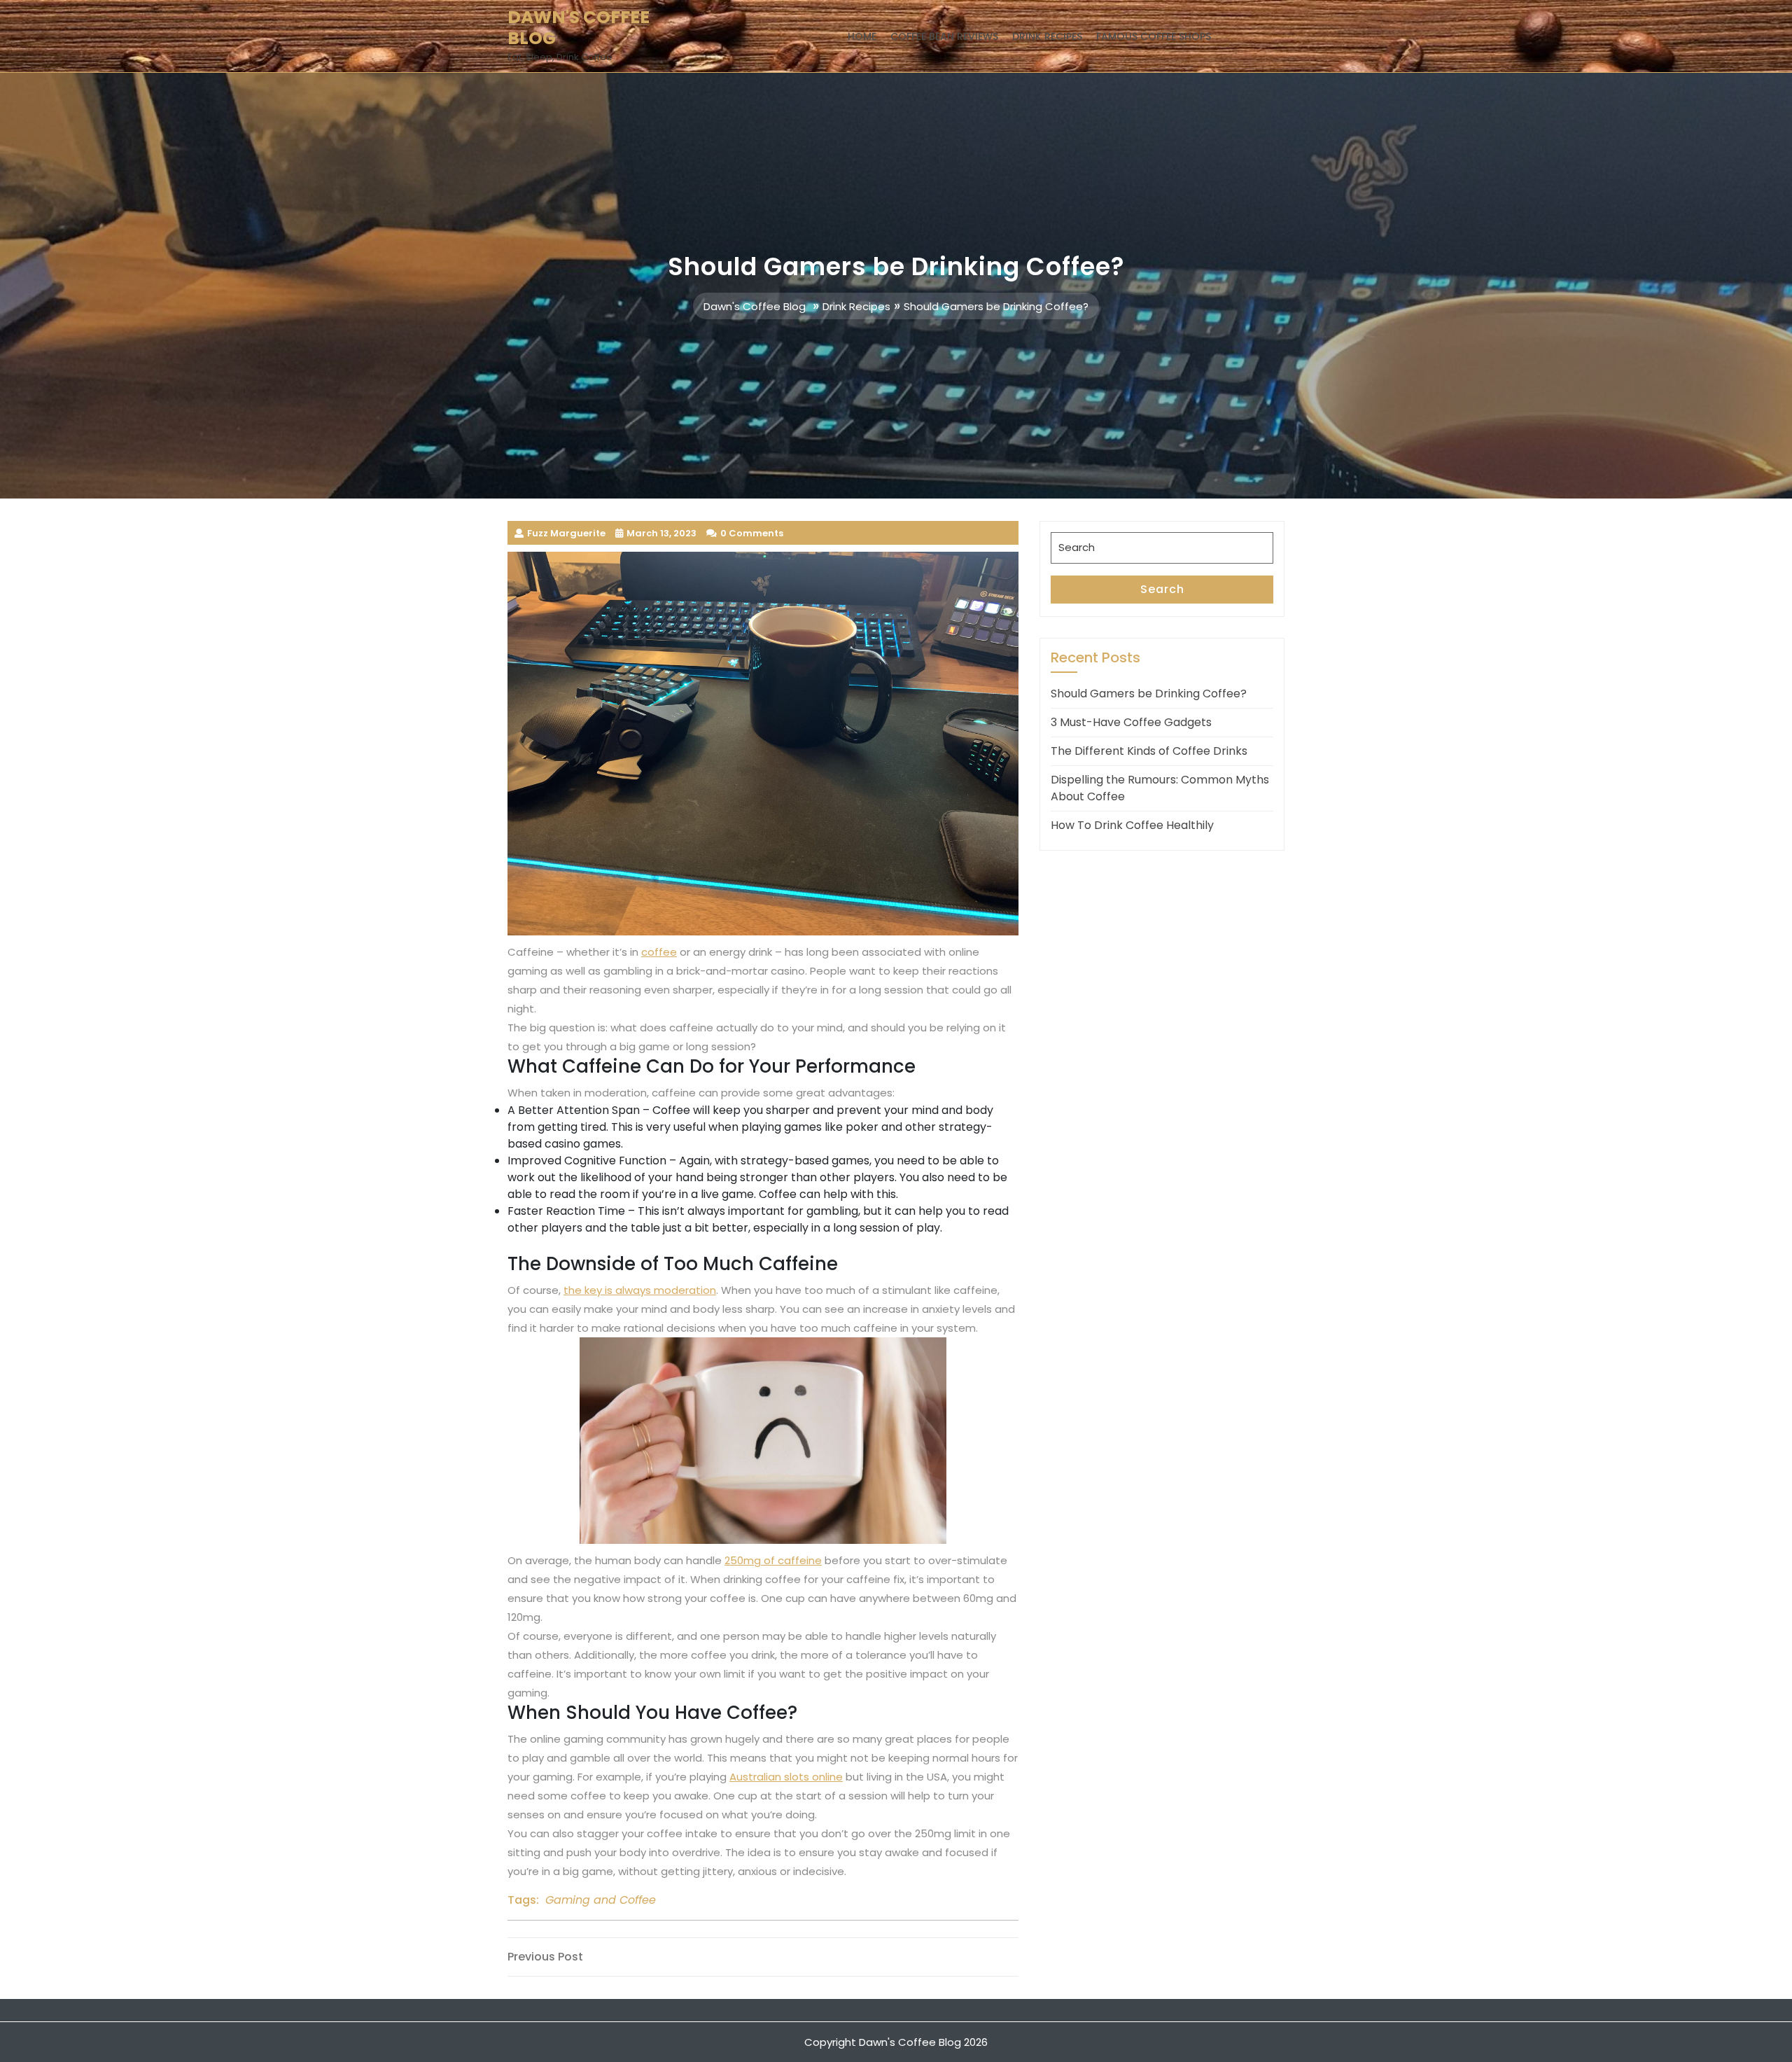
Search (1162, 589)
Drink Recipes (1047, 36)
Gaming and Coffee (601, 1900)
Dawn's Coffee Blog (579, 28)
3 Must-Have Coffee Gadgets (1131, 722)
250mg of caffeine (773, 1560)
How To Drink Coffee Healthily (1132, 825)
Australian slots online (786, 1777)
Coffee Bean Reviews (944, 36)
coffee (659, 952)
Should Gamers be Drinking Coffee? (1149, 694)
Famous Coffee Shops (1154, 36)
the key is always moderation (640, 1290)
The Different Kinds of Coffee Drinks (1149, 751)
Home (862, 36)
